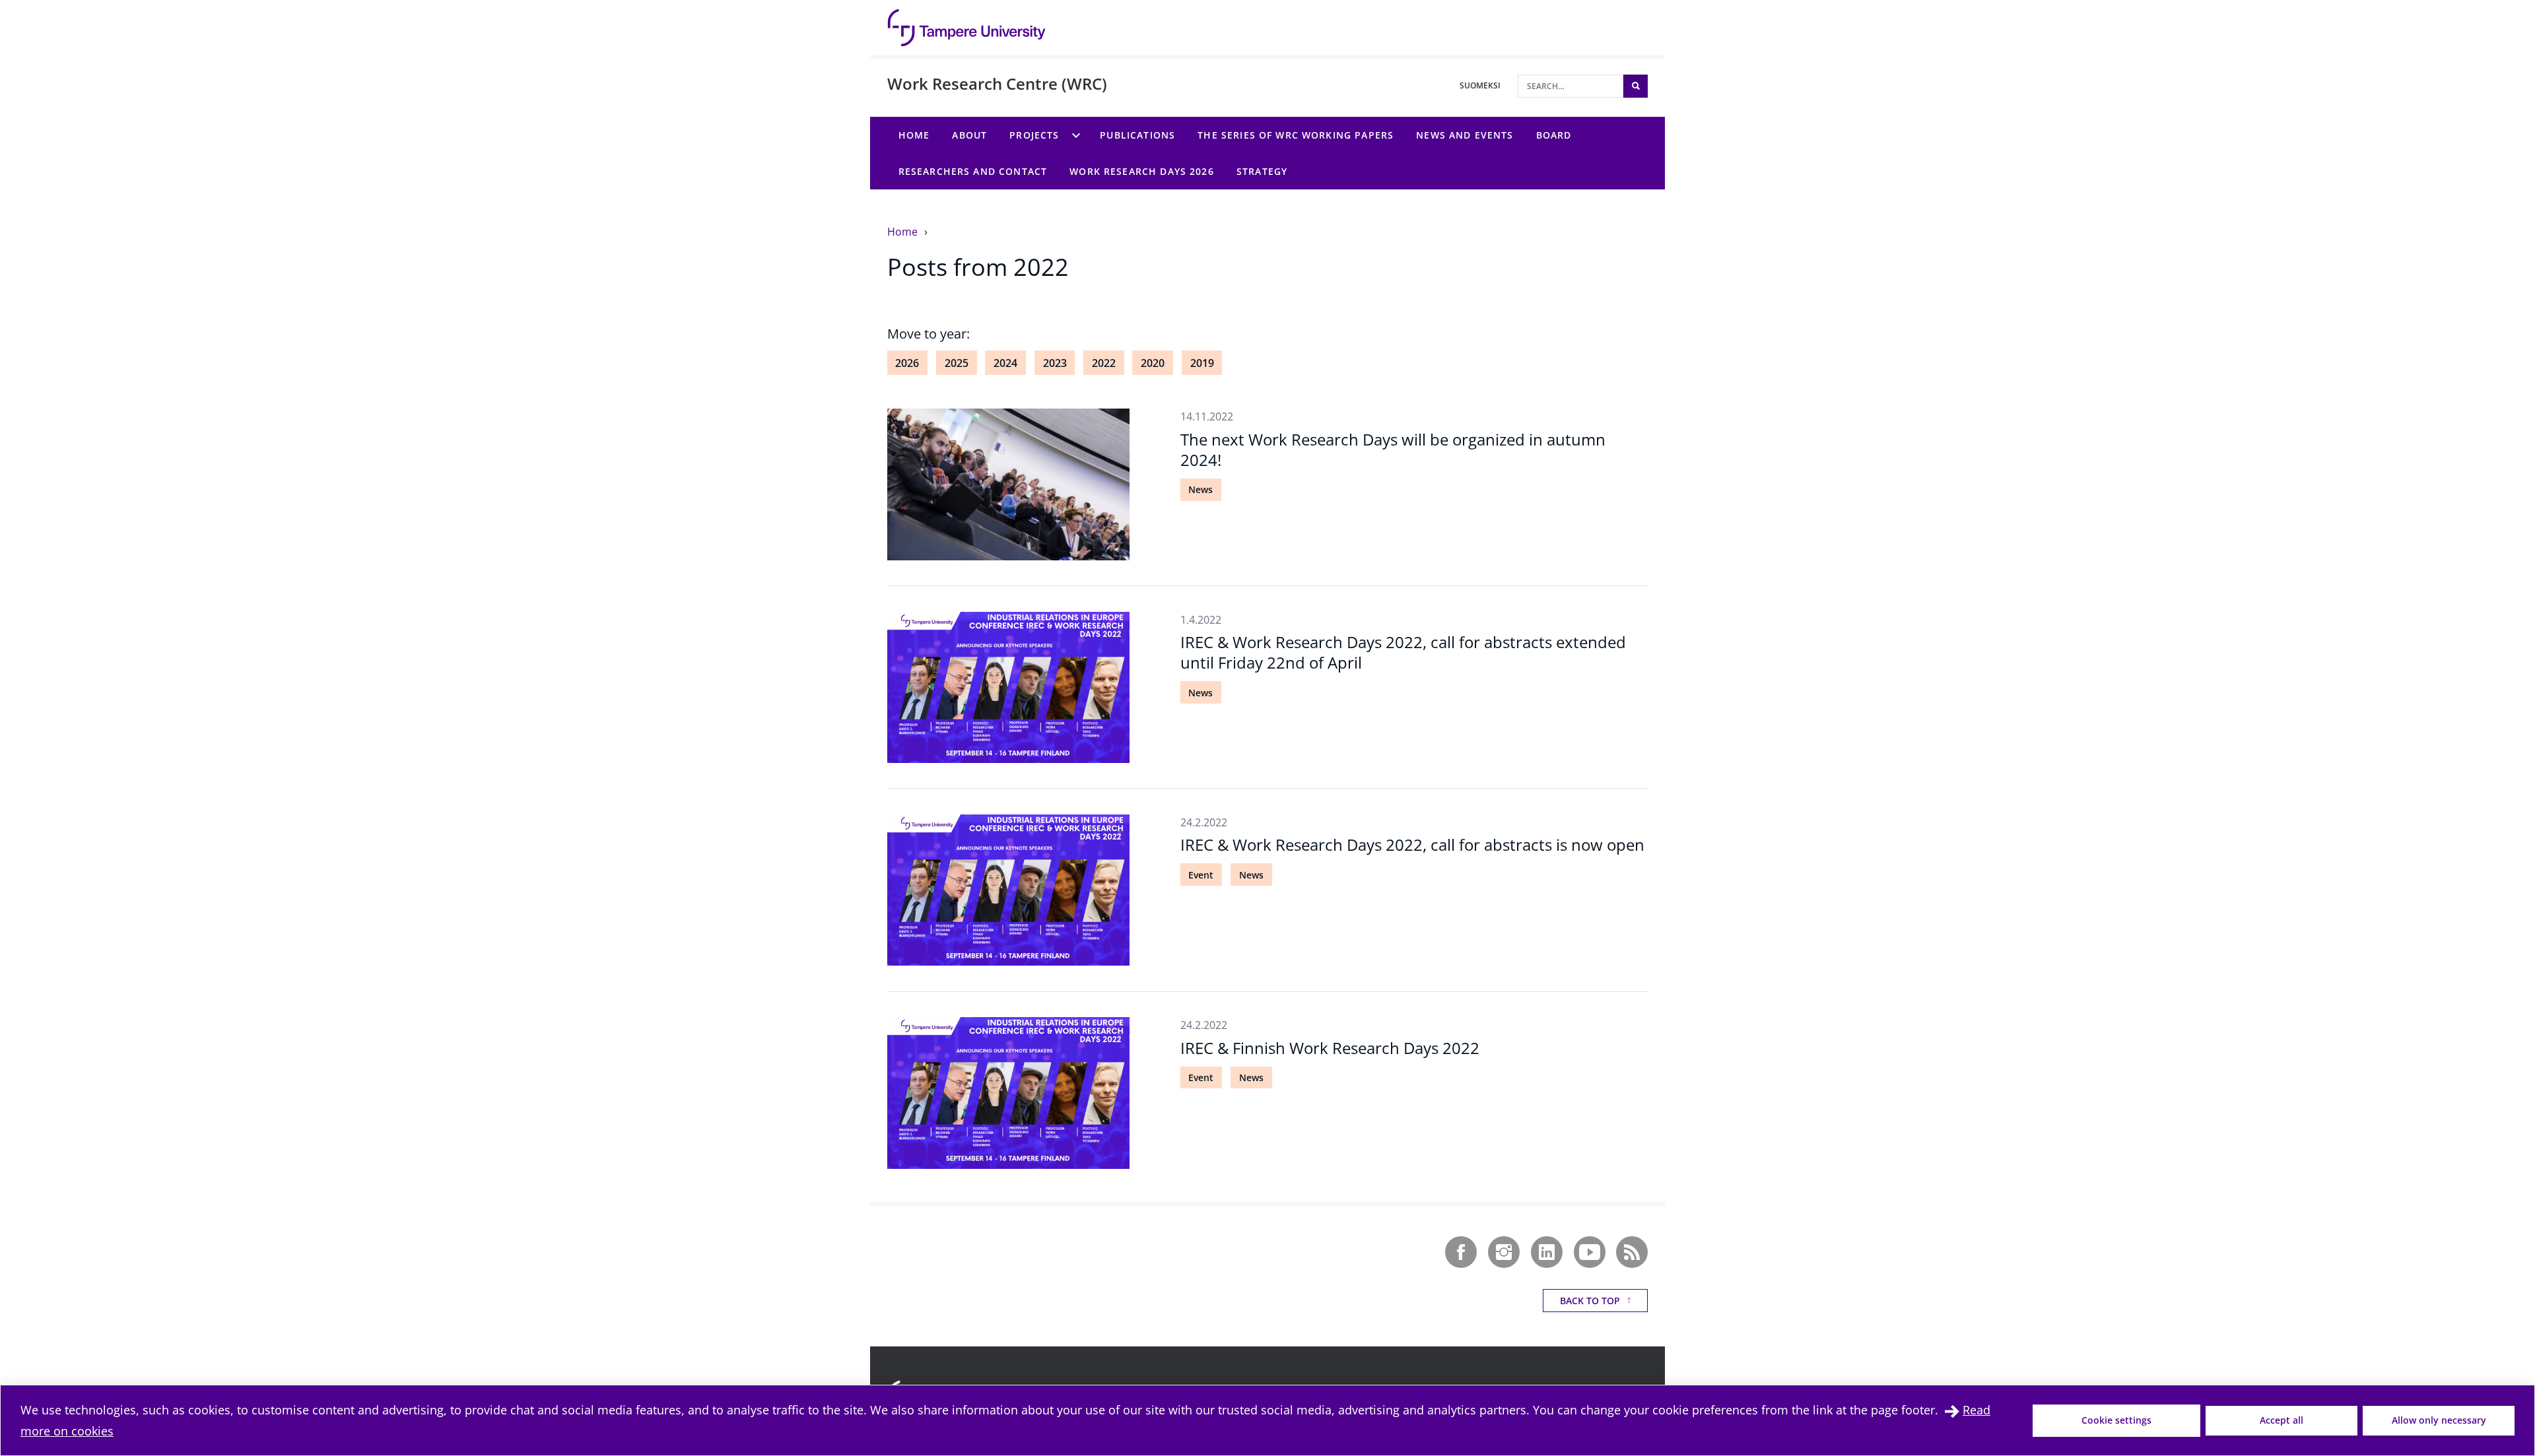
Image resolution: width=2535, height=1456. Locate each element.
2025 (957, 363)
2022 (1104, 363)
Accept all (2281, 1420)
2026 (907, 363)
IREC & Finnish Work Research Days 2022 (1330, 1048)
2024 (1005, 363)
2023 (1055, 363)
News (1200, 489)
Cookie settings (2116, 1420)
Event (1201, 875)
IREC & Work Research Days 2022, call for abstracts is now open (1412, 844)
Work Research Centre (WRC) (997, 83)
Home (904, 232)
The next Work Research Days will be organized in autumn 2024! (1393, 449)
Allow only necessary (2439, 1420)
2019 (1202, 363)
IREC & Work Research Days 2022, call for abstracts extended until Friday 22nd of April (1403, 652)
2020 (1153, 363)
